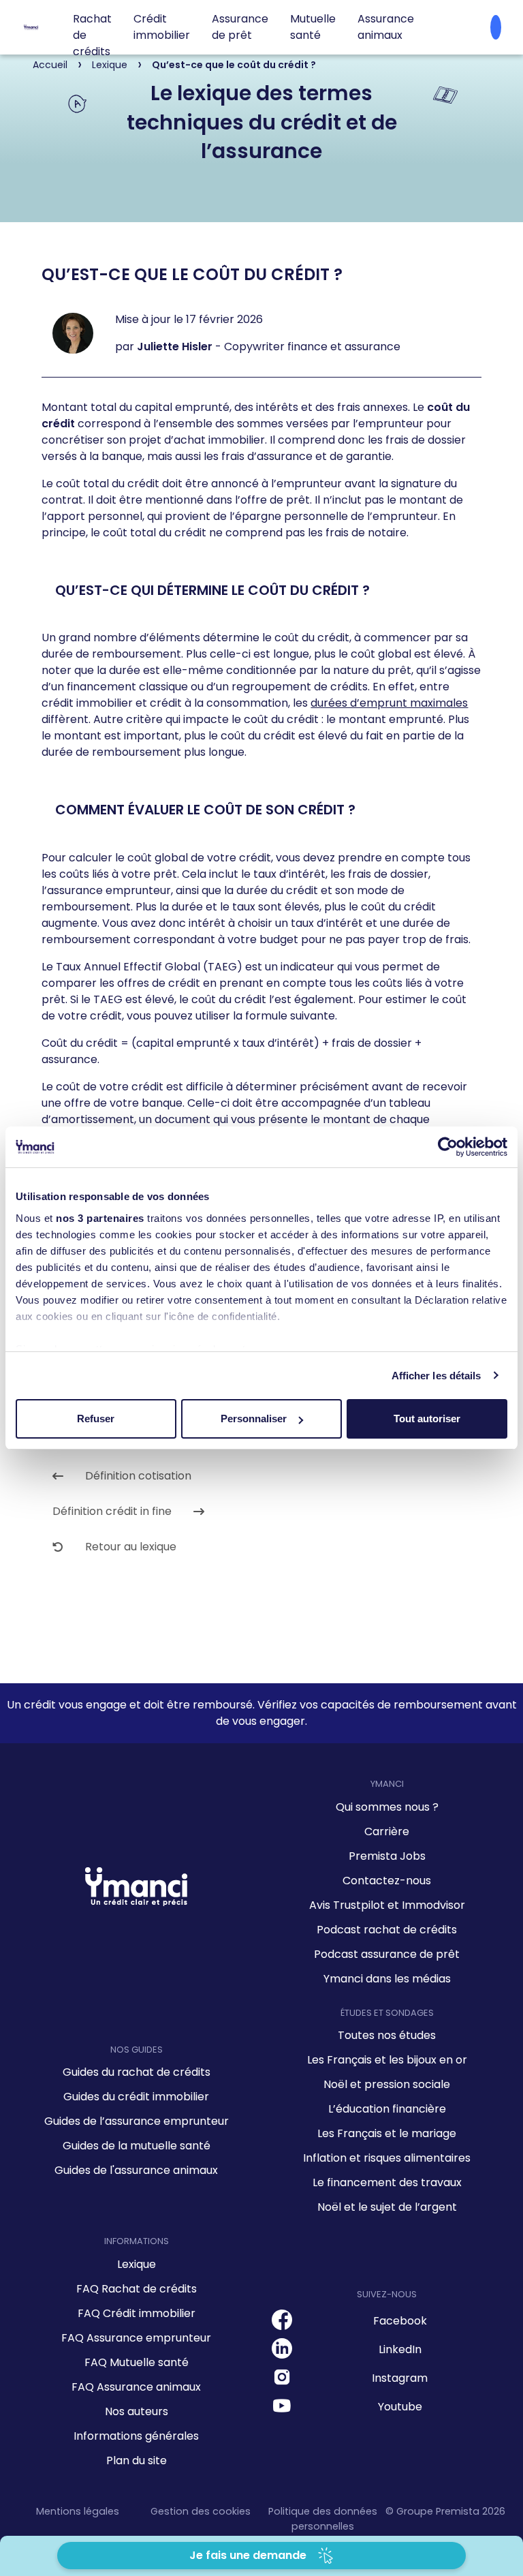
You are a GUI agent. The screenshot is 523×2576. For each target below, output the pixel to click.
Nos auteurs (137, 2411)
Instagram (400, 2378)
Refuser (96, 1419)
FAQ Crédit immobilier (137, 2313)
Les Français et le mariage (387, 2133)
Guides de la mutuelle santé (137, 2146)
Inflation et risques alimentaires (387, 2158)
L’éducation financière (387, 2109)
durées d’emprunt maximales (389, 703)
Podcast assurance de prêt (387, 1954)
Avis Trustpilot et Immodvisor (387, 1905)
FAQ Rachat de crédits (137, 2289)
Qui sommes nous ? (387, 1807)
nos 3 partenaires (100, 1218)
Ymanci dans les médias (387, 1979)
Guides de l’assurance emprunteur (137, 2121)
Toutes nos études (387, 2035)
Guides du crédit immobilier (136, 2097)
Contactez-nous (387, 1881)
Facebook (400, 2321)
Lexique (137, 2264)
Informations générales (136, 2436)
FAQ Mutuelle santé (137, 2362)
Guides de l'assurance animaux (136, 2170)
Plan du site (137, 2460)
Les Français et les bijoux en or (387, 2060)
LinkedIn (400, 2349)
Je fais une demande (248, 2555)
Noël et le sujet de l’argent (387, 2207)
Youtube (400, 2407)
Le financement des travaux (387, 2182)
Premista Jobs (387, 1856)
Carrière (387, 1831)
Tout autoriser (427, 1419)
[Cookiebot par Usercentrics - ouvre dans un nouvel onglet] (448, 1147)
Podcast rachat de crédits (387, 1930)
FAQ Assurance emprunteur (136, 2338)
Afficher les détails (437, 1376)
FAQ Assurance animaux (136, 2387)
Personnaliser (254, 1419)
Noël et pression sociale (387, 2084)
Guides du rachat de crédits (137, 2072)
